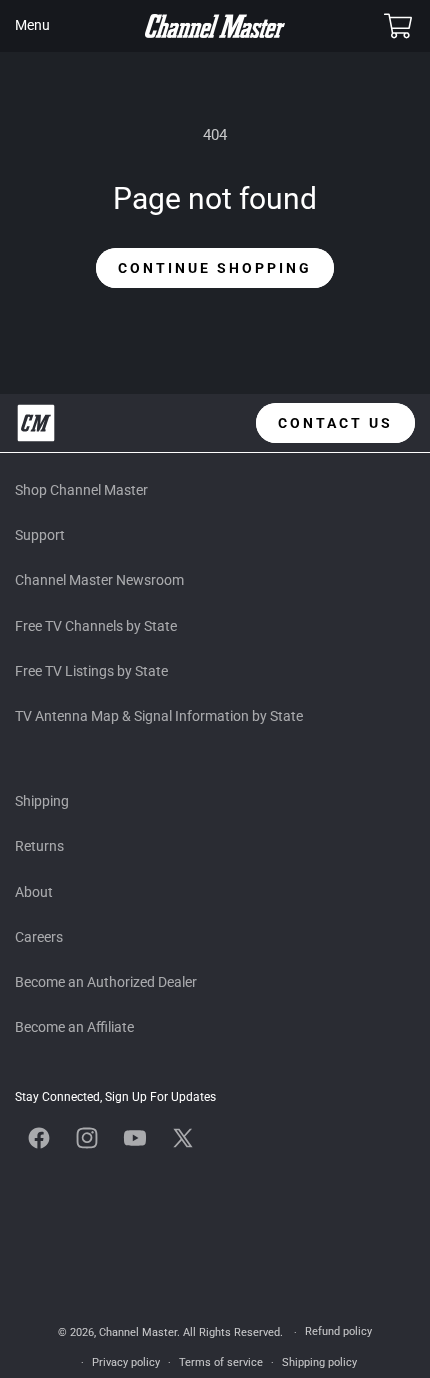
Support (40, 535)
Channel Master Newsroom (99, 580)
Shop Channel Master (81, 490)
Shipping (42, 801)
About (34, 892)
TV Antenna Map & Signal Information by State (159, 716)
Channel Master (138, 1332)
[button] (32, 26)
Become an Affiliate (74, 1027)
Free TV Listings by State (91, 671)
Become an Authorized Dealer (106, 982)
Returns (39, 846)
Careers (39, 937)
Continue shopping (215, 268)
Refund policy (338, 1331)
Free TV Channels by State (96, 626)
